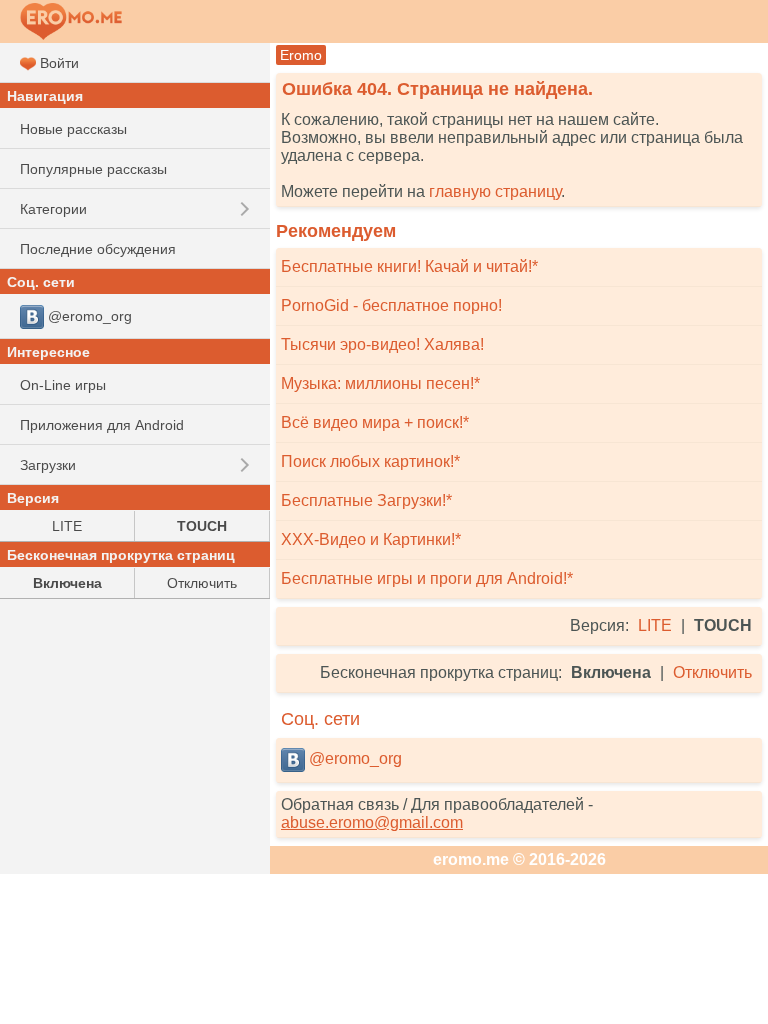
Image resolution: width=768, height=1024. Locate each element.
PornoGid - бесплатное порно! (391, 305)
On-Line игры (63, 385)
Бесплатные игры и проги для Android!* (427, 578)
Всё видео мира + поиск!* (375, 422)
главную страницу (495, 191)
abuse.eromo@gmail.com (372, 822)
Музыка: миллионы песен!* (380, 383)
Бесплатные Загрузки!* (366, 500)
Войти (57, 63)
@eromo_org (353, 758)
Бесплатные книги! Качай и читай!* (409, 266)
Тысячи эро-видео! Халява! (382, 344)
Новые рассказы (73, 129)
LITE (655, 625)
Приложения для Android (102, 425)
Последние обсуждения (98, 249)
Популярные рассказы (93, 169)
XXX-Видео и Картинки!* (371, 539)
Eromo (301, 55)
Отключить (712, 672)
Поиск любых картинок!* (370, 461)
